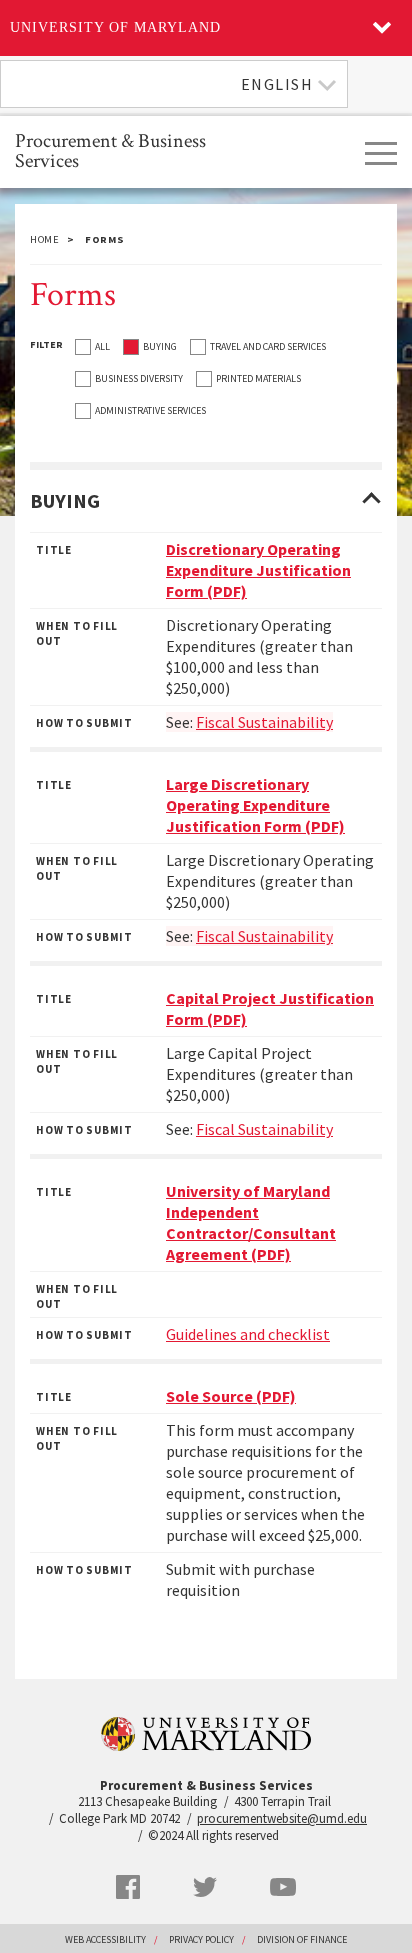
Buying (160, 346)
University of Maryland (115, 27)
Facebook (128, 1887)
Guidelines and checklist (248, 1334)
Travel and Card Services (268, 346)
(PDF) (258, 570)
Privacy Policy (201, 1939)
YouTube (283, 1887)
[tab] (206, 501)
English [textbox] (277, 84)
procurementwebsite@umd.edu (282, 1818)
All (102, 346)
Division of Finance (302, 1939)
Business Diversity (139, 378)
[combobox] (174, 84)
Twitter (205, 1887)
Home (45, 239)
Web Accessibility (105, 1939)
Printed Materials (258, 378)
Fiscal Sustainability (264, 1129)
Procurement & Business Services (110, 149)
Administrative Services (150, 410)
